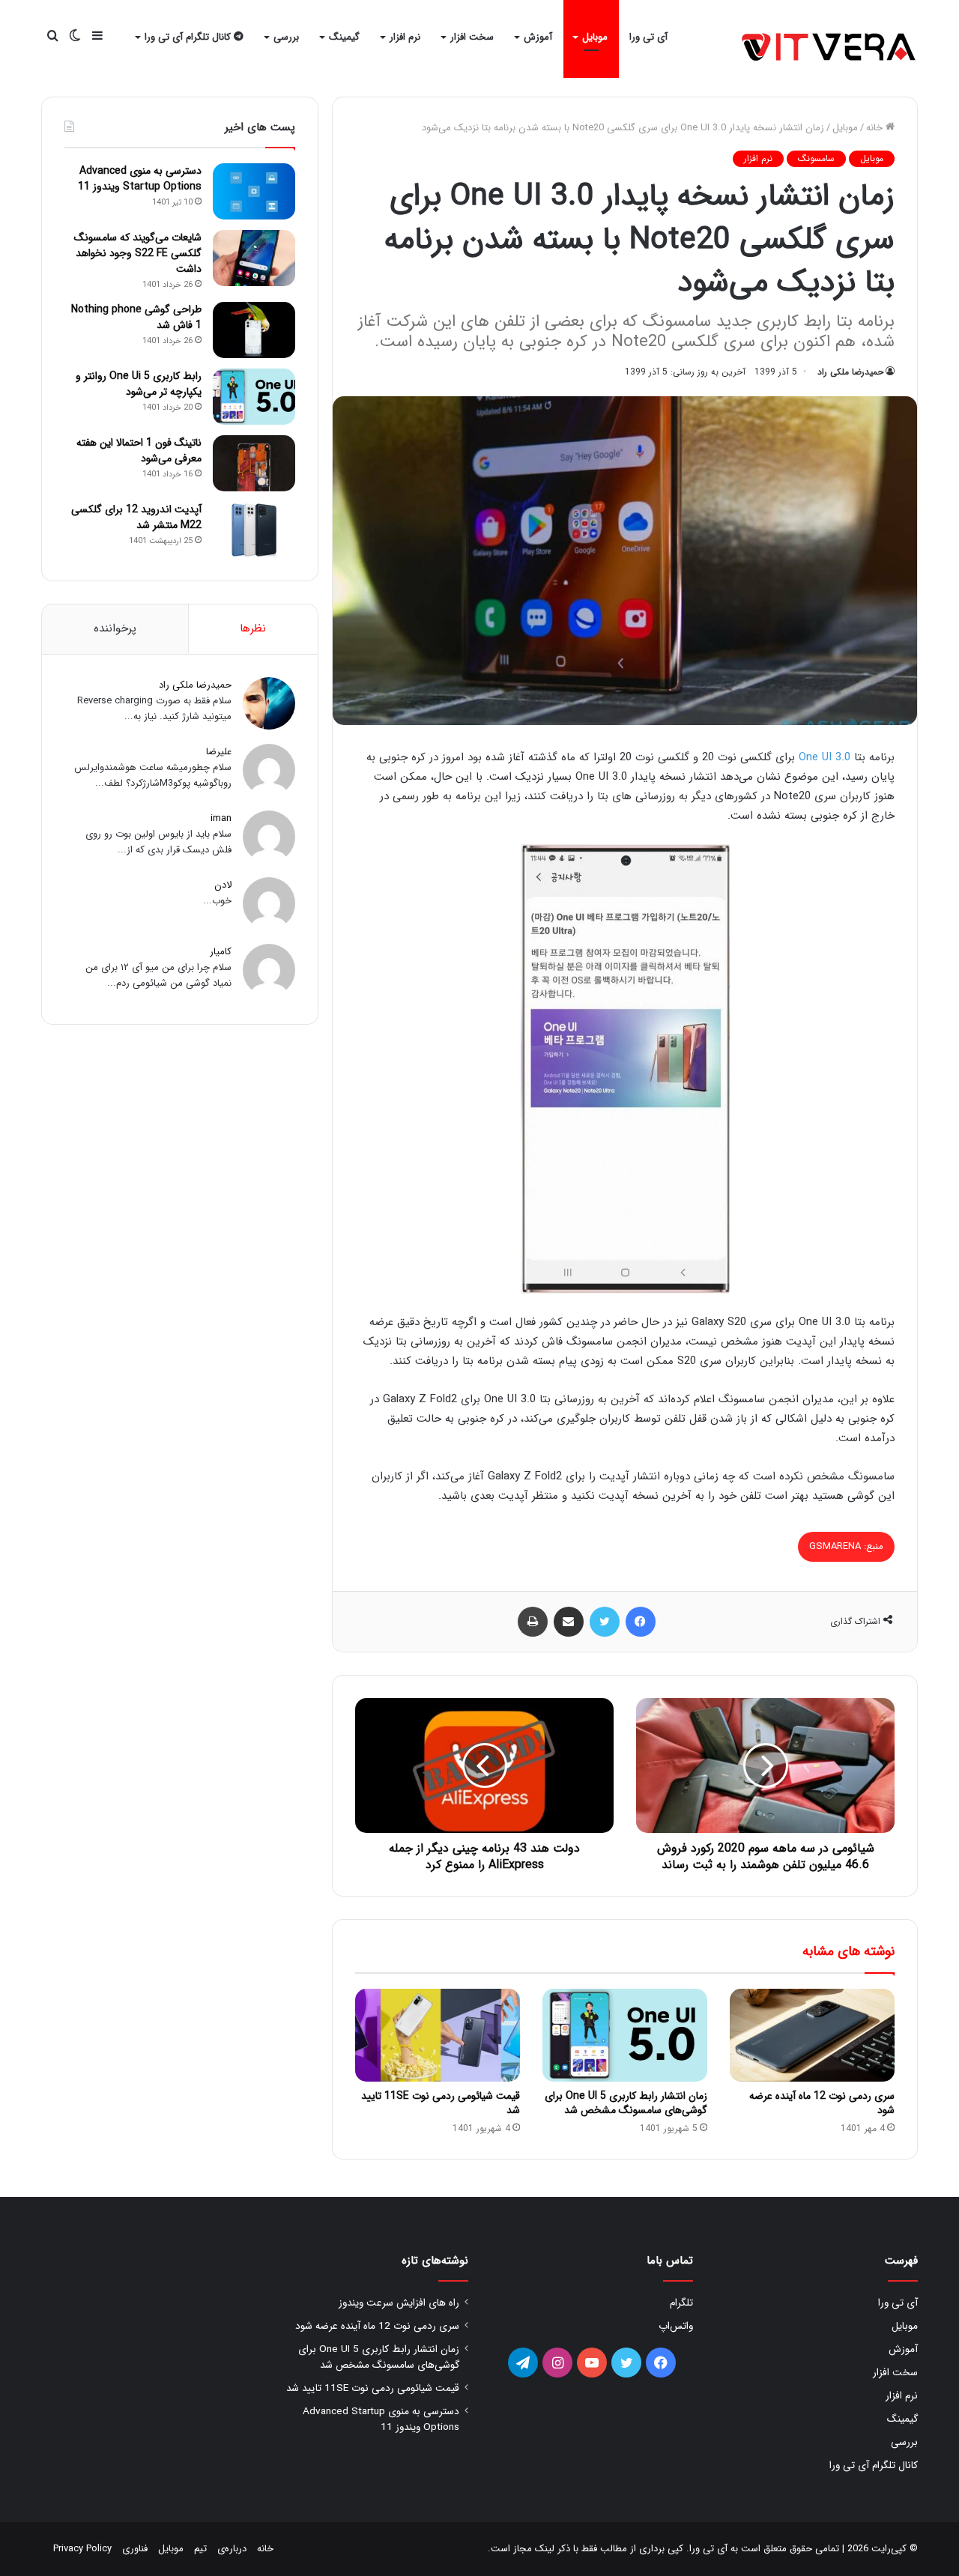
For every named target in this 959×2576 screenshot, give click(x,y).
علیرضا (219, 752)
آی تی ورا (648, 37)
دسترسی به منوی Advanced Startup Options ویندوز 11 (140, 179)
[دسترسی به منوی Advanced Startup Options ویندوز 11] (254, 191)
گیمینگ (344, 37)
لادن (223, 885)
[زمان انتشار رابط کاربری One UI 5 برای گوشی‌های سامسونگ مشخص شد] (625, 2035)
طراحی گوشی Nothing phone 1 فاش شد (136, 317)
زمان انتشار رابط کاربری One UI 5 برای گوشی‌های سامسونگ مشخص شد (626, 2103)
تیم (200, 2549)
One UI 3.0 (825, 757)
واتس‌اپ (676, 2326)
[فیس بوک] (641, 1622)
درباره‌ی (232, 2549)
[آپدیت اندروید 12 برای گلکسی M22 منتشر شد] (254, 530)
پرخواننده (115, 628)
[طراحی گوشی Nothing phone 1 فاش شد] (254, 330)
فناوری (135, 2549)
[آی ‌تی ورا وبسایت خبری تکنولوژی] (830, 48)
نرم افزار (405, 37)
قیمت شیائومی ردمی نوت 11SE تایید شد (441, 2103)
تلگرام (681, 2303)
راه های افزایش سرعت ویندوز (399, 2303)
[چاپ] (533, 1622)
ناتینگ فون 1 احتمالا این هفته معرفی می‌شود (139, 451)
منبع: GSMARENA (846, 1546)
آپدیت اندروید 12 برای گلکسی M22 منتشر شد (136, 517)
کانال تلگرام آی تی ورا (189, 37)
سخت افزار (472, 37)
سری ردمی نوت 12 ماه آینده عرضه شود (822, 2103)
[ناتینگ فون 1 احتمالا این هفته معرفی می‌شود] (254, 463)
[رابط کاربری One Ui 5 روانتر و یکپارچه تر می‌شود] (254, 397)
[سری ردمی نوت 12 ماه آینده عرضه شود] (812, 2035)
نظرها (253, 628)
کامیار (221, 952)
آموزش (538, 37)
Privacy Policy (82, 2549)
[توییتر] (605, 1622)
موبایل (595, 37)
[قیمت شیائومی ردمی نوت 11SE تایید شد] (438, 2035)
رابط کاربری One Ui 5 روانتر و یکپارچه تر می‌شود (139, 384)
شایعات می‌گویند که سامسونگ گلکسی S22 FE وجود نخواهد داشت (138, 253)
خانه (876, 128)
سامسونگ (816, 158)
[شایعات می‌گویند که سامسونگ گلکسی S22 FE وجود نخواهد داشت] (254, 258)
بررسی (286, 37)
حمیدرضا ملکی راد (850, 372)
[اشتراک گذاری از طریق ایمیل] (569, 1622)
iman (221, 818)
